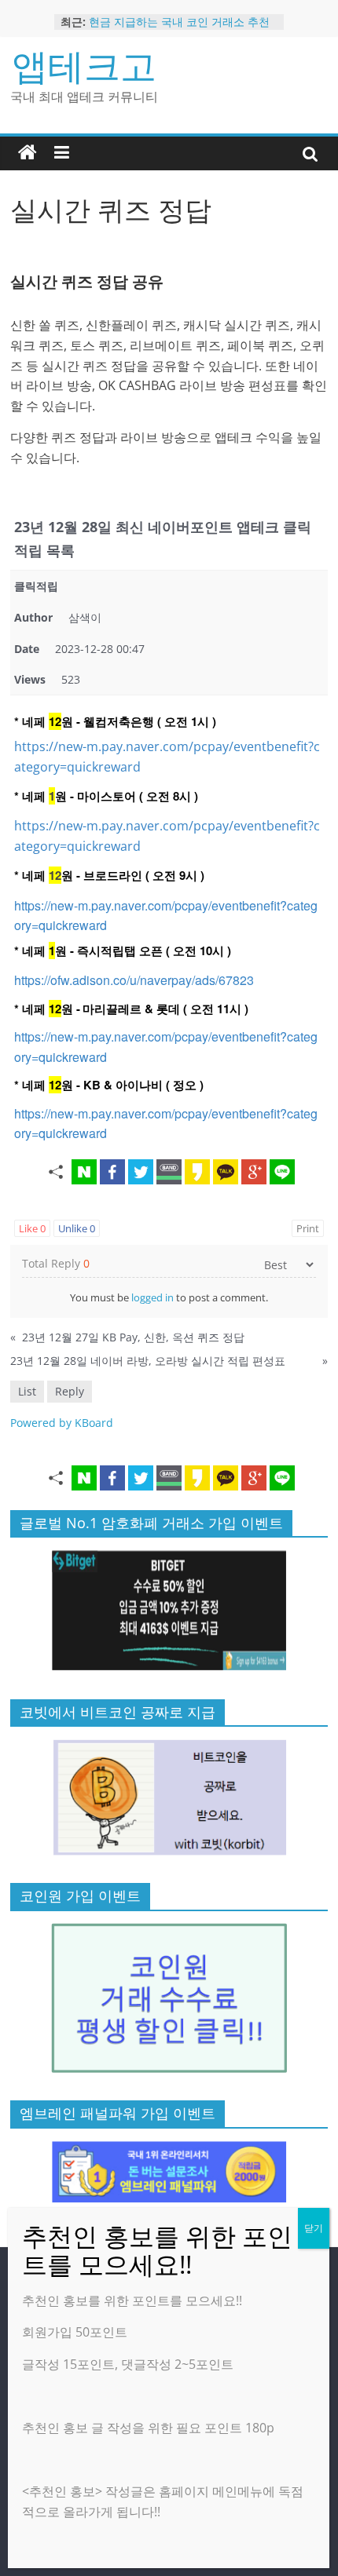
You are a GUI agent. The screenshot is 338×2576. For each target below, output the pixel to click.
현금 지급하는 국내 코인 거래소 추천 (179, 22)
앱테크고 (84, 65)
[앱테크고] (28, 153)
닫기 (314, 2228)
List (27, 1391)
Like (32, 1228)
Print (308, 1228)
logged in (152, 1297)
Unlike (77, 1228)
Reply (70, 1391)
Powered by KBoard (62, 1423)
